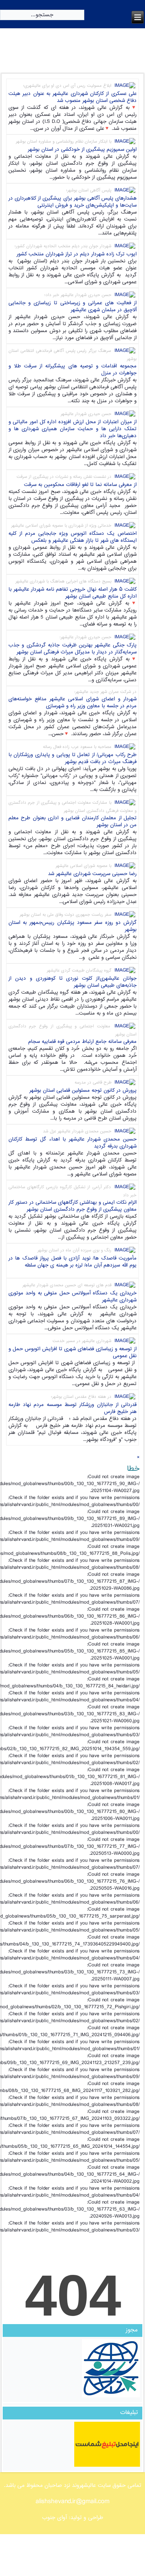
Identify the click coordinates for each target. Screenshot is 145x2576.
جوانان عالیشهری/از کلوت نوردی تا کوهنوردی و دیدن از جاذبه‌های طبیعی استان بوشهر (73, 982)
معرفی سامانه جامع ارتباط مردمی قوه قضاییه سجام (82, 1042)
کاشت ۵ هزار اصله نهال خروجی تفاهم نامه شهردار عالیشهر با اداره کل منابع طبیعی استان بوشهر (73, 593)
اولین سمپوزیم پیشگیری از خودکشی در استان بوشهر (82, 150)
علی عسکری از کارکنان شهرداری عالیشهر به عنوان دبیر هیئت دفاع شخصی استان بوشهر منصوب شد (73, 97)
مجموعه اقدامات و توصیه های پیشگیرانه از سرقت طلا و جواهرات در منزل (73, 370)
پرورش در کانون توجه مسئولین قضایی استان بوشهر (83, 1091)
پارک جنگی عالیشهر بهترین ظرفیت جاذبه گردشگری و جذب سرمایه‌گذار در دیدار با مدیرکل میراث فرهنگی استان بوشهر (73, 649)
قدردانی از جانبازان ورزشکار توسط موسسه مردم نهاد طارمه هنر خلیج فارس (73, 1408)
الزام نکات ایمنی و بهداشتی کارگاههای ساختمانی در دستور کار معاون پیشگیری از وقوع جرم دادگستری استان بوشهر (73, 1206)
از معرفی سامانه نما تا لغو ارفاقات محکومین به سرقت (80, 485)
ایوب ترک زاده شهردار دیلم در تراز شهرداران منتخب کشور (77, 254)
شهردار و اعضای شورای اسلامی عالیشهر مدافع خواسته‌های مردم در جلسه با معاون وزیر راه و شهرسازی (73, 703)
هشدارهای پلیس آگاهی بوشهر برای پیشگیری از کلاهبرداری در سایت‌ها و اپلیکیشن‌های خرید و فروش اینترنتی (73, 202)
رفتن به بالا (22, 2538)
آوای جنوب (55, 2518)
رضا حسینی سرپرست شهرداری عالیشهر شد (92, 874)
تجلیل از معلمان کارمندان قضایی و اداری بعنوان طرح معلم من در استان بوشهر (73, 822)
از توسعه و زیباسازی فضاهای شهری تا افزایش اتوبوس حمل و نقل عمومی (73, 1353)
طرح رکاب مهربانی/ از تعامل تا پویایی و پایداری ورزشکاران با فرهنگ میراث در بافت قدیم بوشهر (73, 758)
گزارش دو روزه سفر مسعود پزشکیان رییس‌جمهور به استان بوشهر (73, 926)
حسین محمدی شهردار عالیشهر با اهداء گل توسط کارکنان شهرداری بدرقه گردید (73, 1143)
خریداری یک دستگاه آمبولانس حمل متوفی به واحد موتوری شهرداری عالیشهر (73, 1297)
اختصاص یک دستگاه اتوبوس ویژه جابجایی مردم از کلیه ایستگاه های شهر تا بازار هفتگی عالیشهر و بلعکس (73, 537)
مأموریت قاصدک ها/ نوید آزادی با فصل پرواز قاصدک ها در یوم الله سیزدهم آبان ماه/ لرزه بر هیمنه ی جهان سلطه (73, 1262)
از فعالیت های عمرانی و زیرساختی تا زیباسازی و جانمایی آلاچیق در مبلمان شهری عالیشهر (73, 307)
